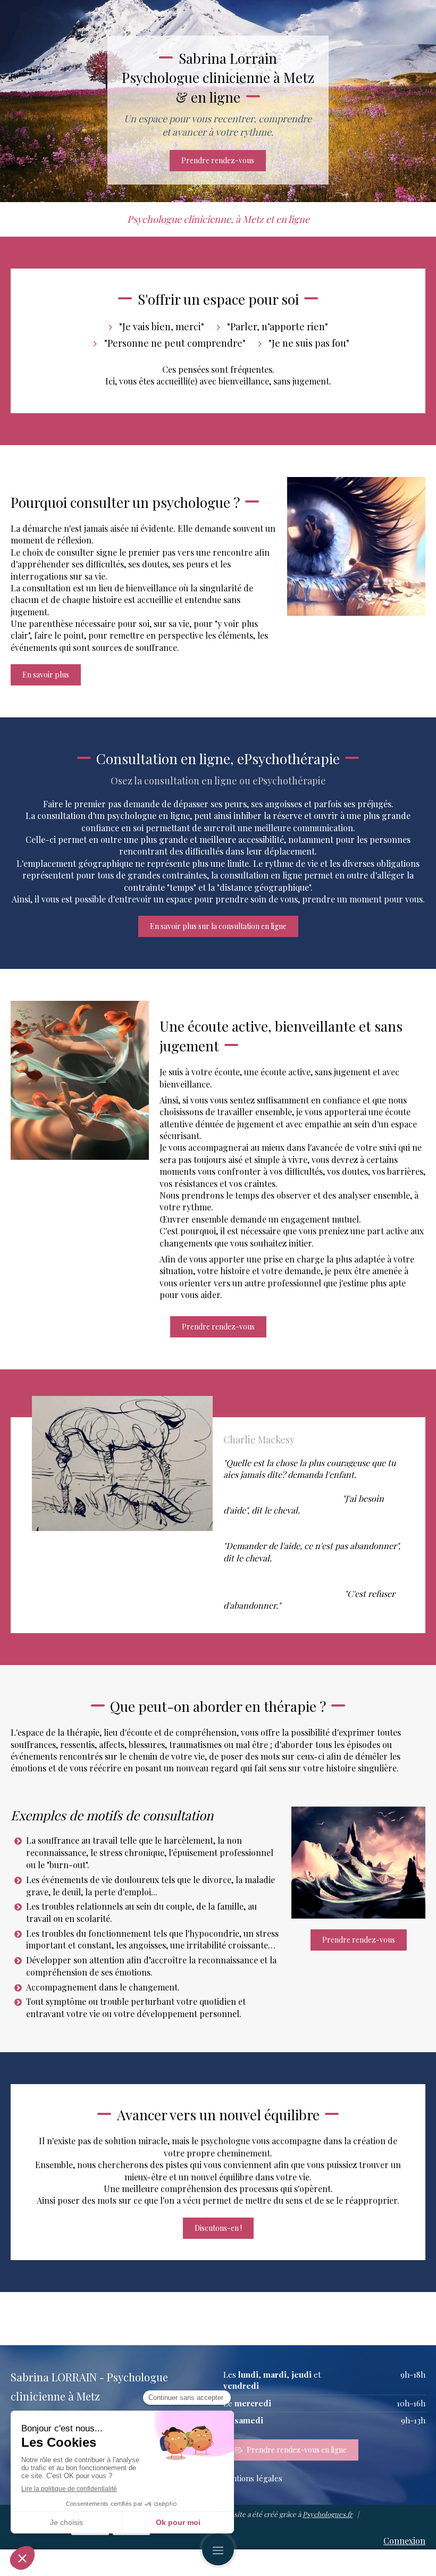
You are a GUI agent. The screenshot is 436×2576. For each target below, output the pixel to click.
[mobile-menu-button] (218, 2549)
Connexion (404, 2541)
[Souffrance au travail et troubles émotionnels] (358, 1863)
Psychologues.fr (328, 2514)
